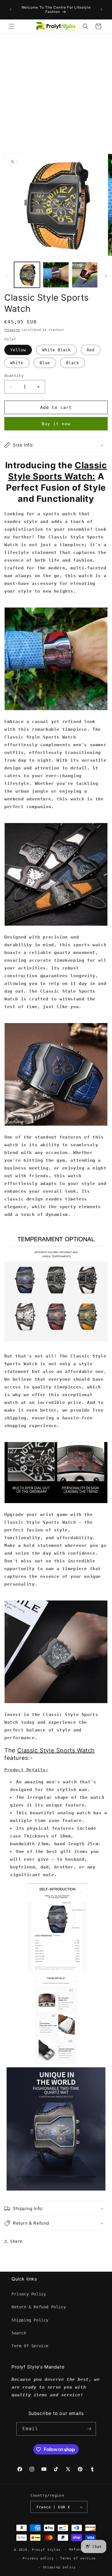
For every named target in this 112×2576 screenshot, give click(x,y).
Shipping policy (59, 2567)
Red (91, 350)
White (17, 363)
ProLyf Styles (46, 2550)
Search (19, 2333)
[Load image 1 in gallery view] (27, 275)
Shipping (12, 330)
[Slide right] (106, 276)
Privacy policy (38, 2558)
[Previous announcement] (11, 9)
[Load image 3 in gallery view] (85, 275)
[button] (11, 26)
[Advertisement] (56, 93)
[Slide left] (6, 276)
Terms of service (78, 2558)
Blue (45, 363)
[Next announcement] (101, 9)
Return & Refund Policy (39, 2307)
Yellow (18, 350)
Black (73, 363)
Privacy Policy (29, 2294)
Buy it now (56, 424)
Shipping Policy (30, 2320)
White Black (56, 350)
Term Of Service (30, 2346)
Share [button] (16, 2241)
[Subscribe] (89, 2429)
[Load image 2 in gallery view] (56, 275)
